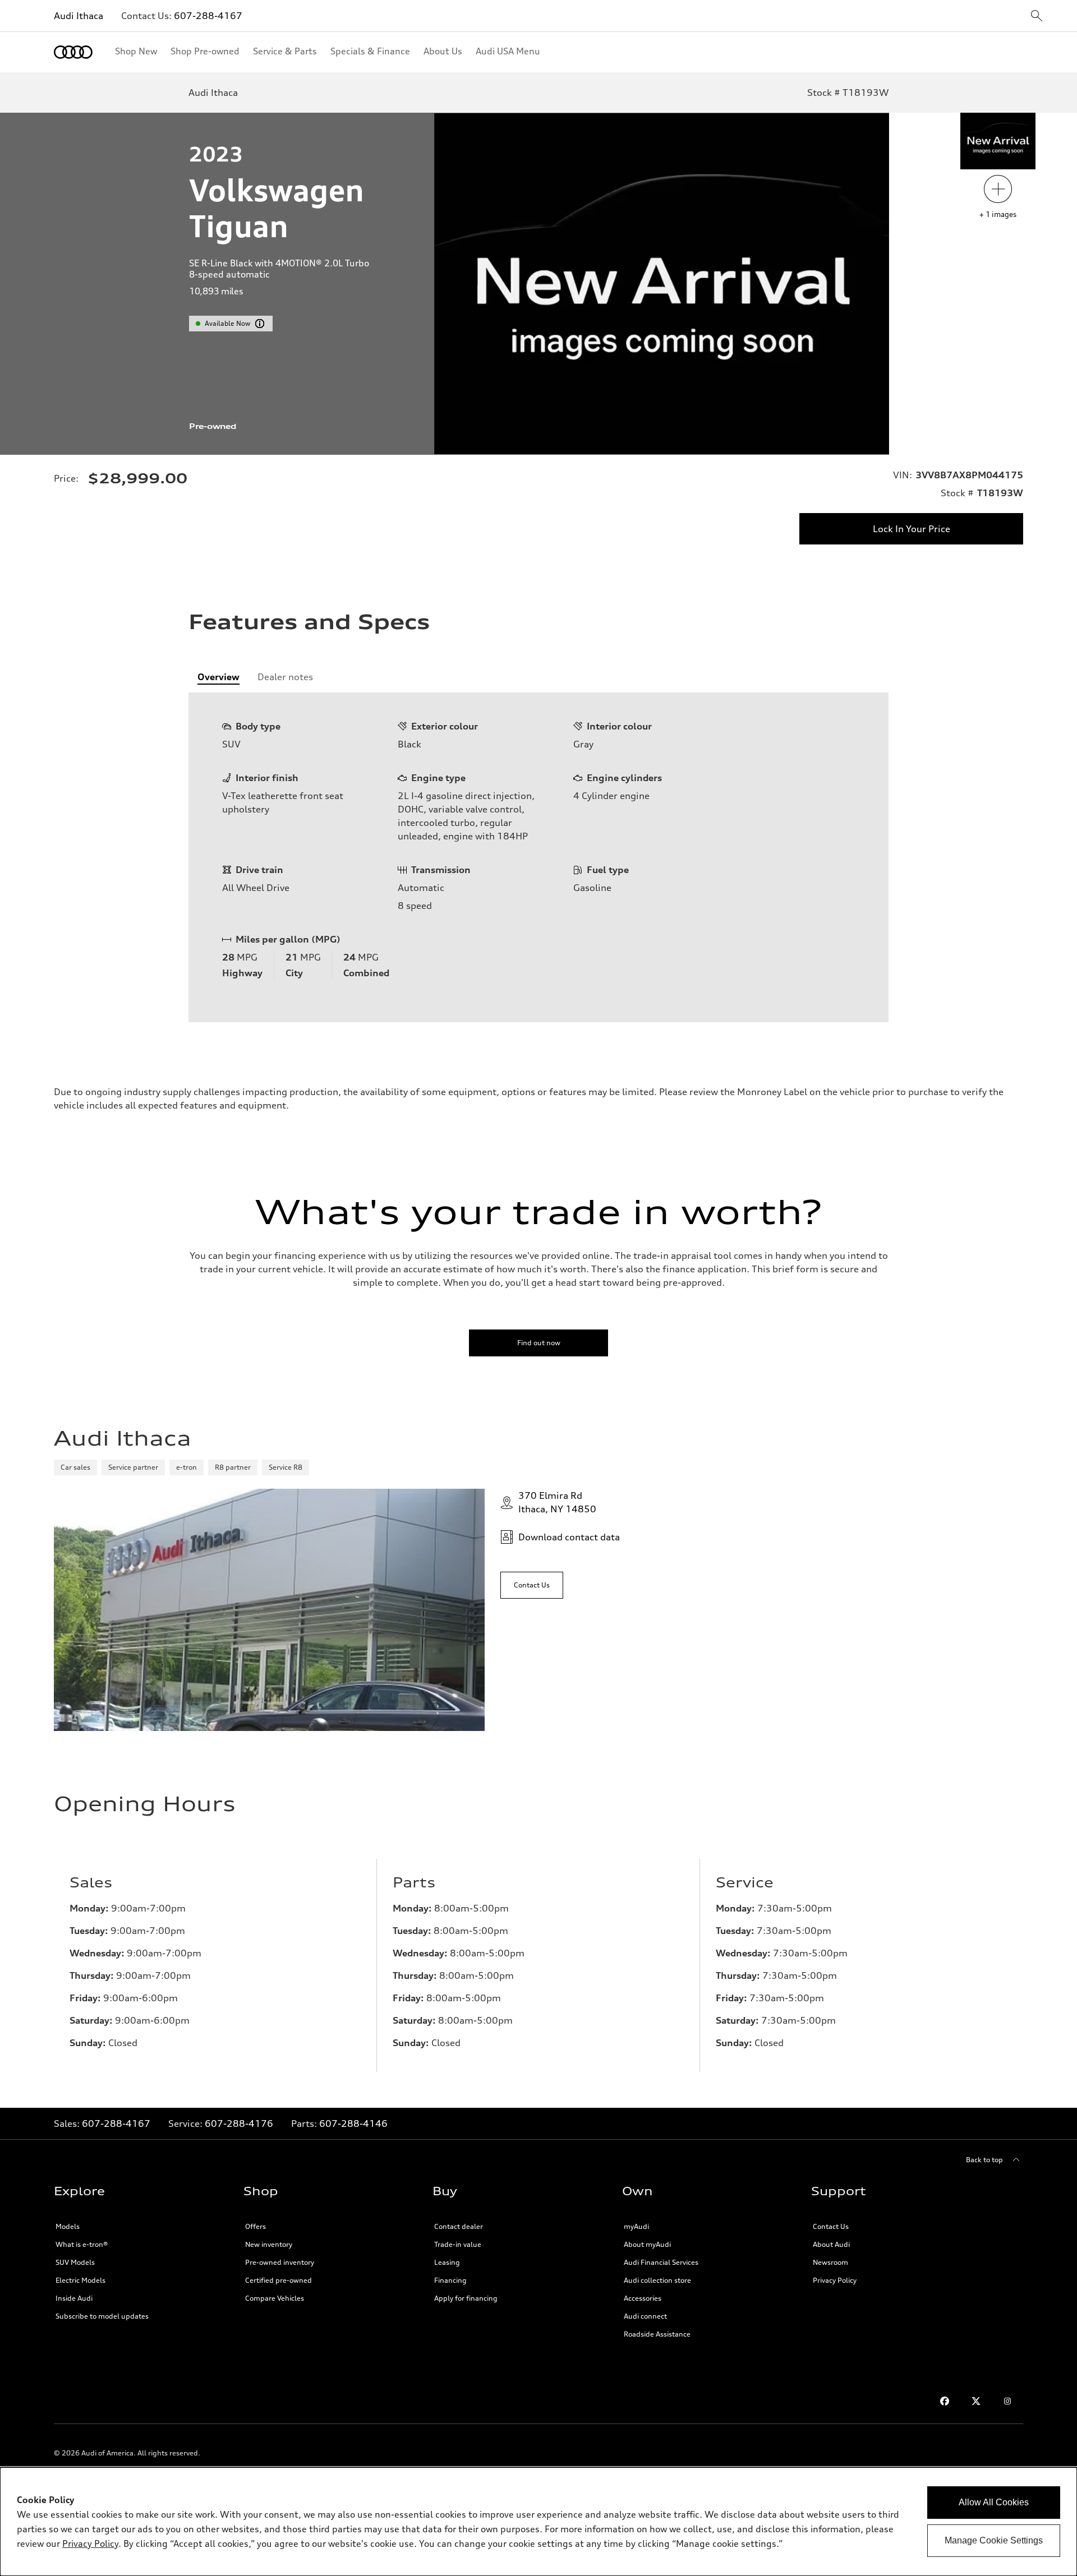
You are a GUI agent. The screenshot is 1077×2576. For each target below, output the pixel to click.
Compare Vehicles (275, 2298)
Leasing (447, 2262)
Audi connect (645, 2316)
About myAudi (647, 2244)
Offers (256, 2226)
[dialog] (538, 2522)
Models (68, 2226)
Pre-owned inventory (280, 2262)
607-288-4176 (239, 2123)
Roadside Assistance (657, 2334)
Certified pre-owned (279, 2280)
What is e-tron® (82, 2244)
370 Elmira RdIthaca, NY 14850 (557, 1502)
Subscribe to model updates (102, 2316)
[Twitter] (976, 2401)
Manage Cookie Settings (994, 2540)
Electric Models (80, 2280)
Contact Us (831, 2226)
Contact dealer (459, 2226)
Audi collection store (657, 2280)
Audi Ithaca (79, 16)
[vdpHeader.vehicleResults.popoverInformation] (260, 324)
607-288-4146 (353, 2123)
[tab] (218, 677)
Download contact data (569, 1537)
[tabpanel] (538, 857)
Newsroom (830, 2262)
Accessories (643, 2298)
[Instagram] (1007, 2401)
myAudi (636, 2226)
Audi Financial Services (661, 2262)
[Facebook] (945, 2401)
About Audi (831, 2244)
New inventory (269, 2244)
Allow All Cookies (994, 2502)
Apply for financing (466, 2298)
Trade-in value (458, 2244)
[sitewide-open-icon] (1037, 17)
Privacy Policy (835, 2280)
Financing (450, 2280)
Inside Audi (74, 2298)
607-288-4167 (208, 16)
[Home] (73, 52)
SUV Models (75, 2262)
